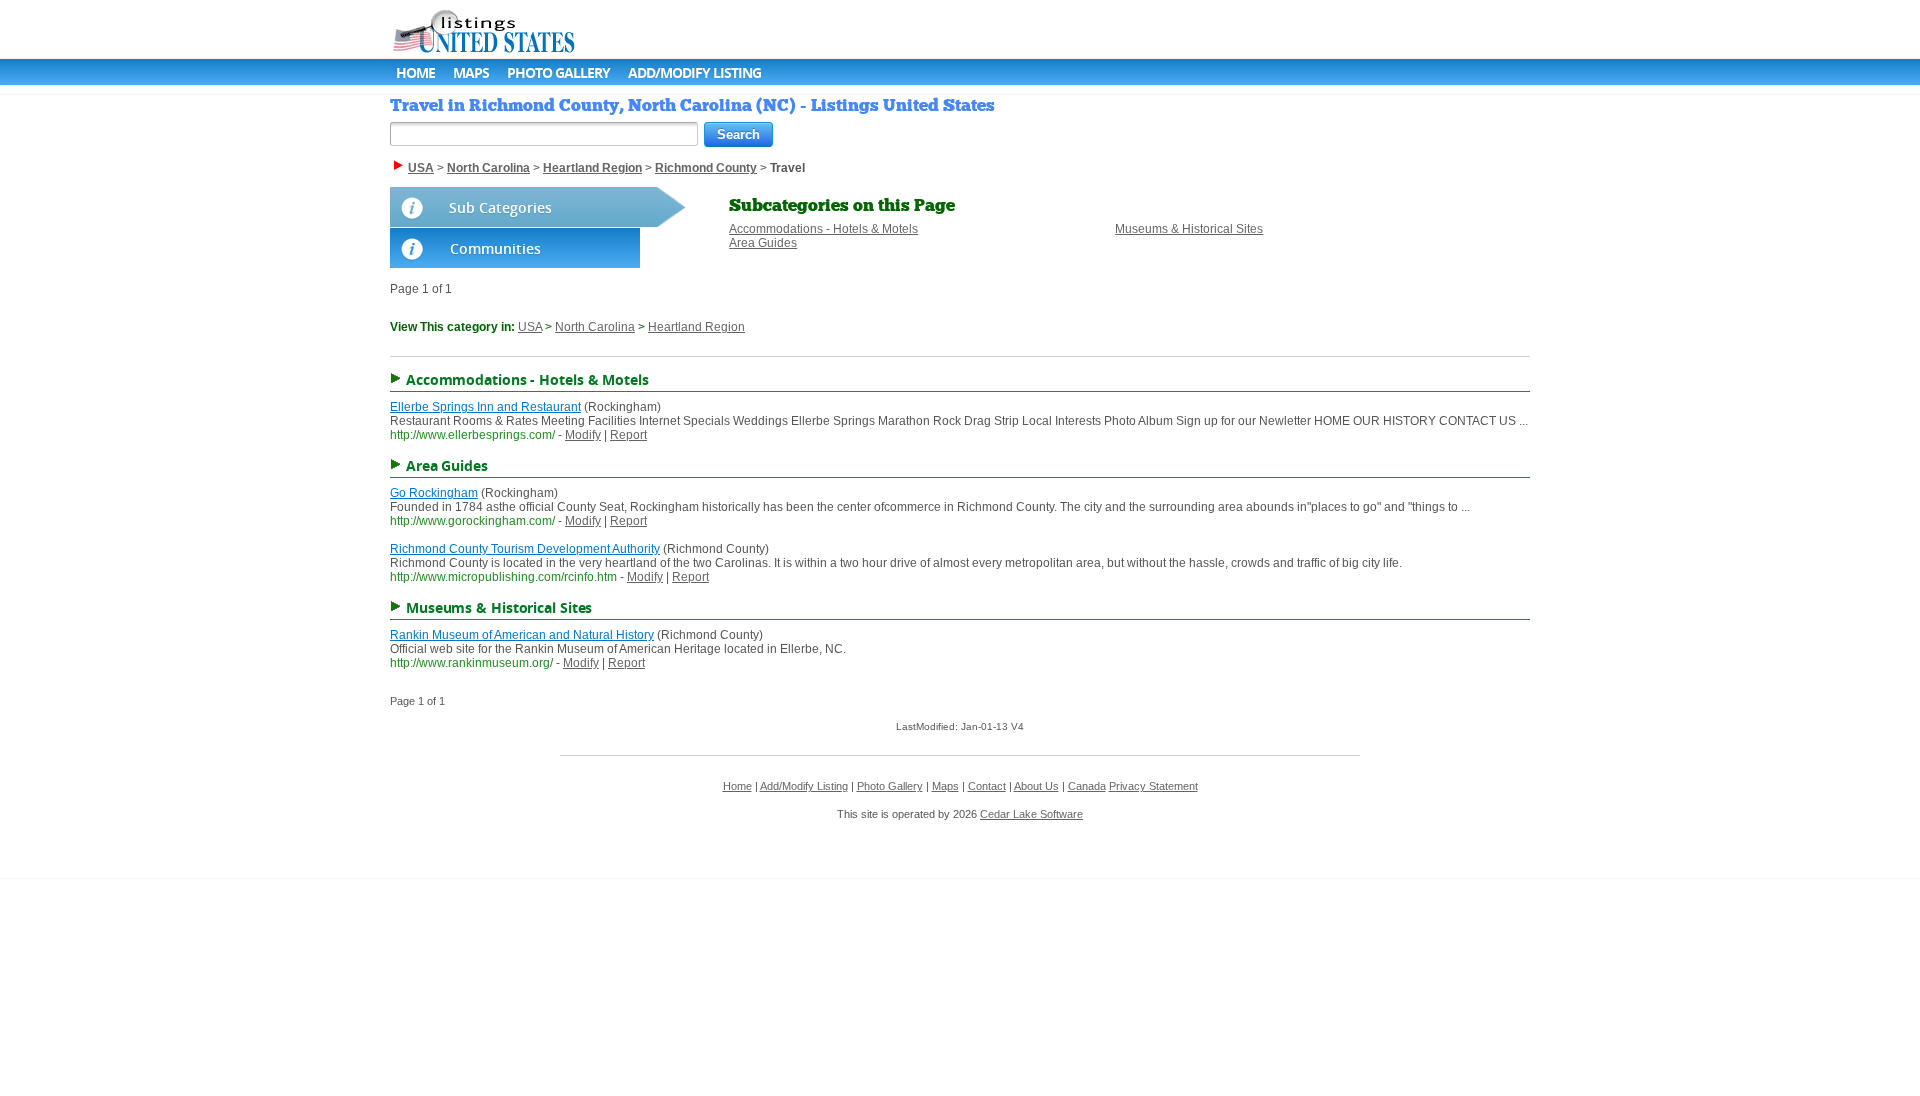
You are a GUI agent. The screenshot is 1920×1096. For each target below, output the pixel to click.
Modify (583, 435)
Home (415, 72)
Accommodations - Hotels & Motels (823, 229)
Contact (987, 786)
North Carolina (595, 327)
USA (530, 327)
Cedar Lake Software (1031, 814)
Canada (1087, 786)
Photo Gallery (558, 72)
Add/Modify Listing (694, 72)
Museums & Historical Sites (1189, 229)
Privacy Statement (1153, 786)
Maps (471, 72)
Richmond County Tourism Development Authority (525, 549)
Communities (495, 248)
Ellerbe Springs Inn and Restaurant (485, 407)
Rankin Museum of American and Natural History (522, 635)
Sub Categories (500, 207)
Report (628, 435)
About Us (1036, 786)
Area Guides (763, 243)
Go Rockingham (434, 493)
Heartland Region (696, 327)
